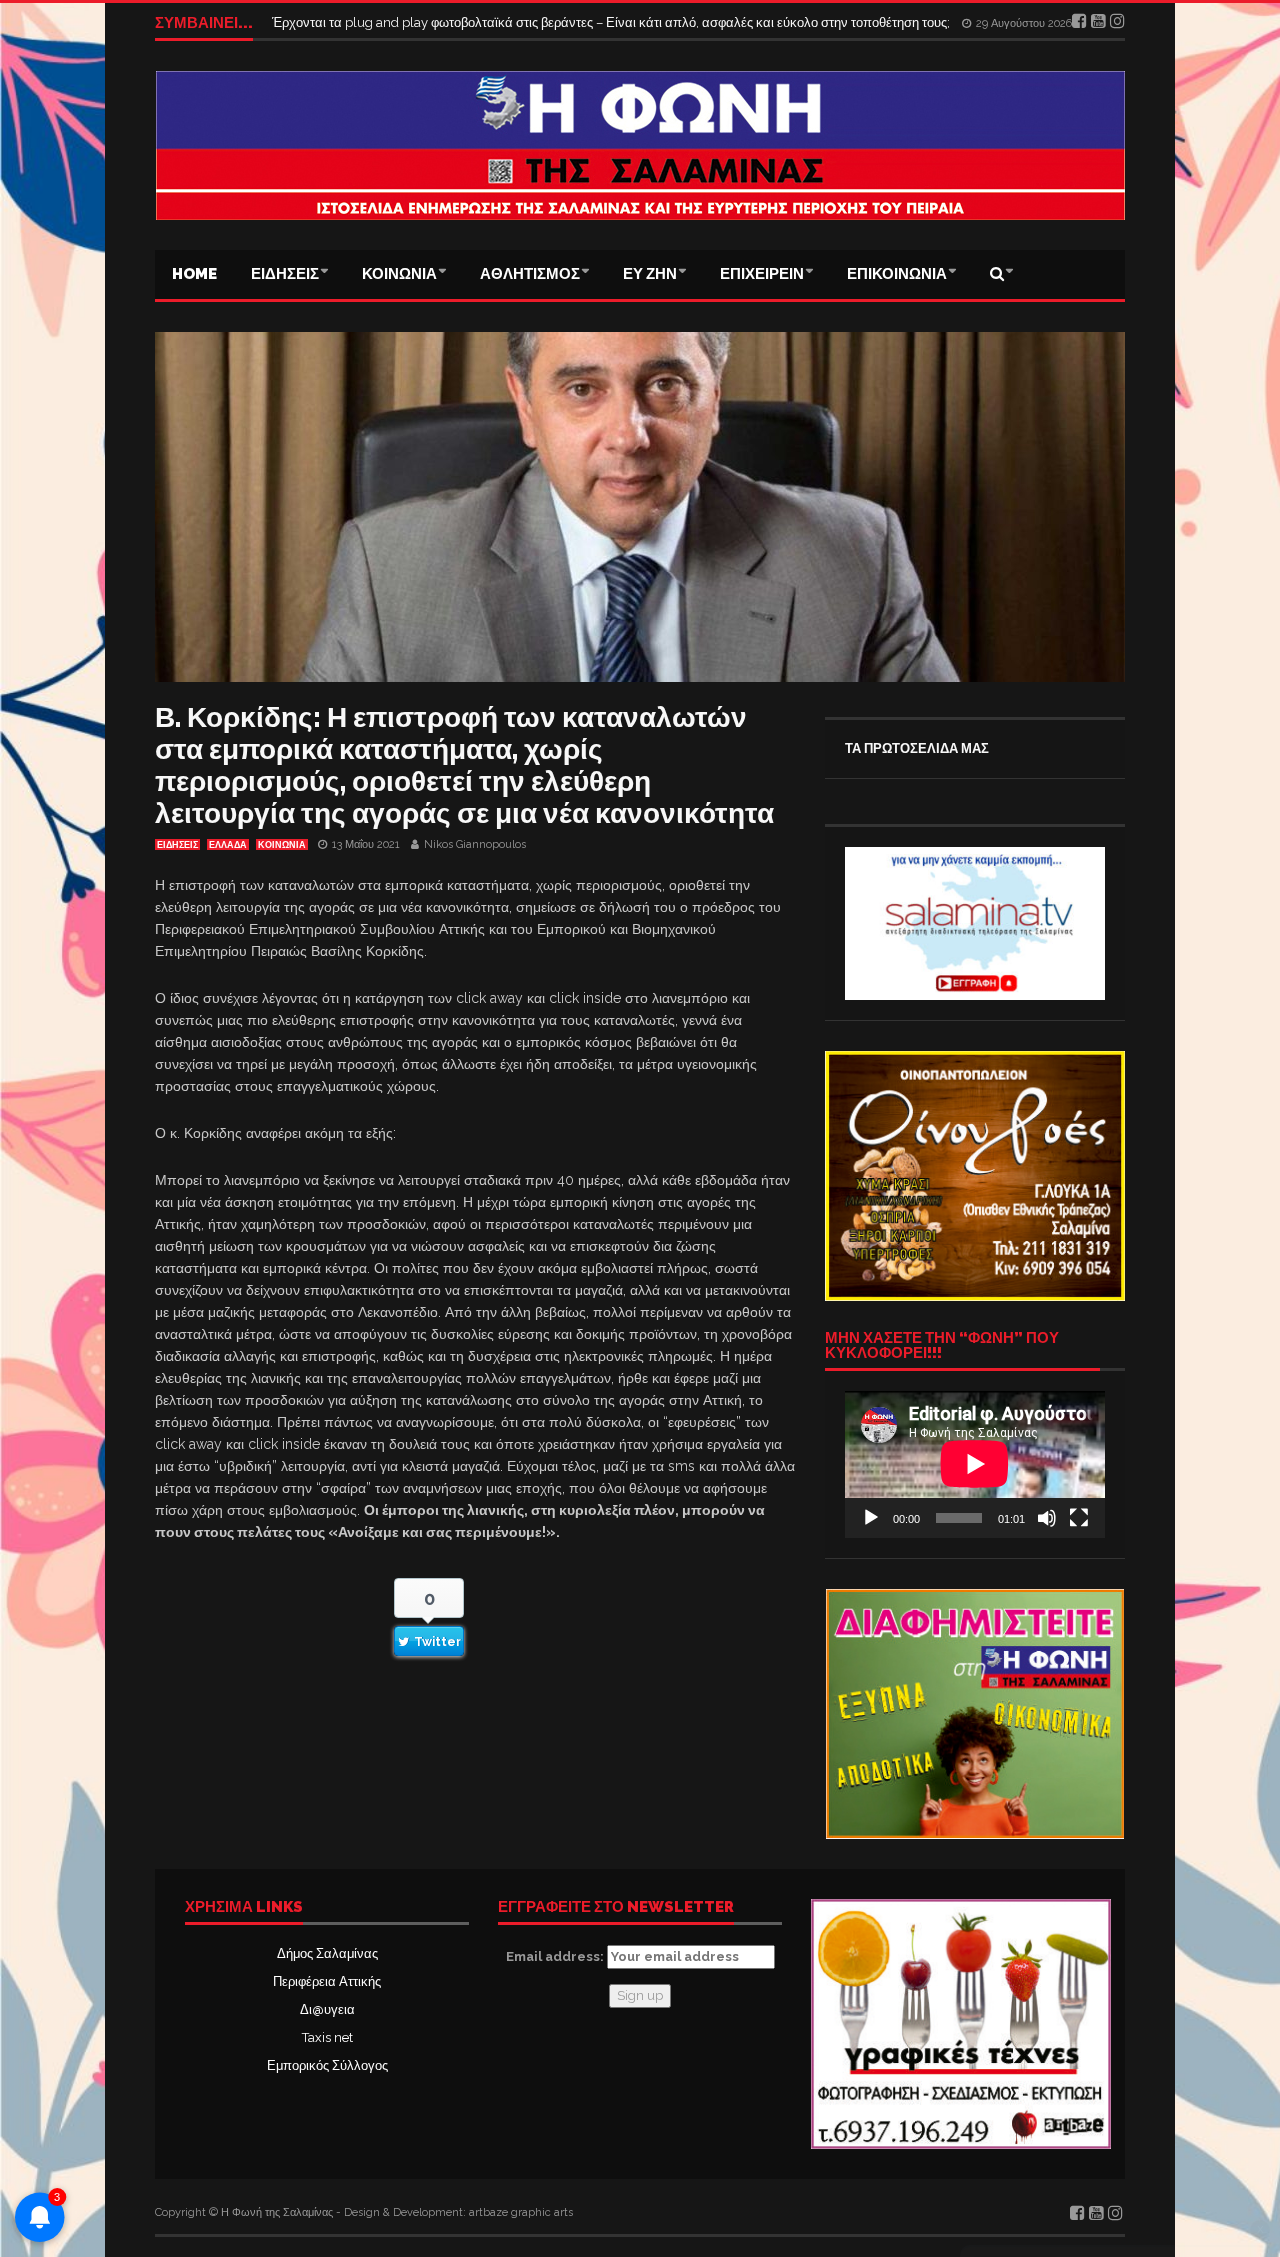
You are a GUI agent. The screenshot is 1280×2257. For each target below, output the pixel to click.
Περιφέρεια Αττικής (327, 1981)
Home (194, 274)
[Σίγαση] (1047, 1518)
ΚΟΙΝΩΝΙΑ (399, 274)
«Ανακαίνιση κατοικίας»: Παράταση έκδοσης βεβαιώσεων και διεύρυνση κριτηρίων (510, 22)
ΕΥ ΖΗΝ (650, 274)
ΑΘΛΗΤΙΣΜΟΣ (530, 274)
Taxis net (327, 2037)
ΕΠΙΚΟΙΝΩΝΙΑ (897, 274)
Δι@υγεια (327, 2009)
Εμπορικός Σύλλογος (327, 2065)
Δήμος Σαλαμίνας (327, 1953)
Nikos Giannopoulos (475, 844)
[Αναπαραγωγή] (871, 1518)
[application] (975, 1464)
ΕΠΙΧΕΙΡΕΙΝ (762, 274)
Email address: (556, 1956)
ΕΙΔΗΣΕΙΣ (285, 274)
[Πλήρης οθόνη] (1079, 1518)
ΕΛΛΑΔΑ (228, 845)
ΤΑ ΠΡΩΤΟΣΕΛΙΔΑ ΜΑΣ (917, 748)
